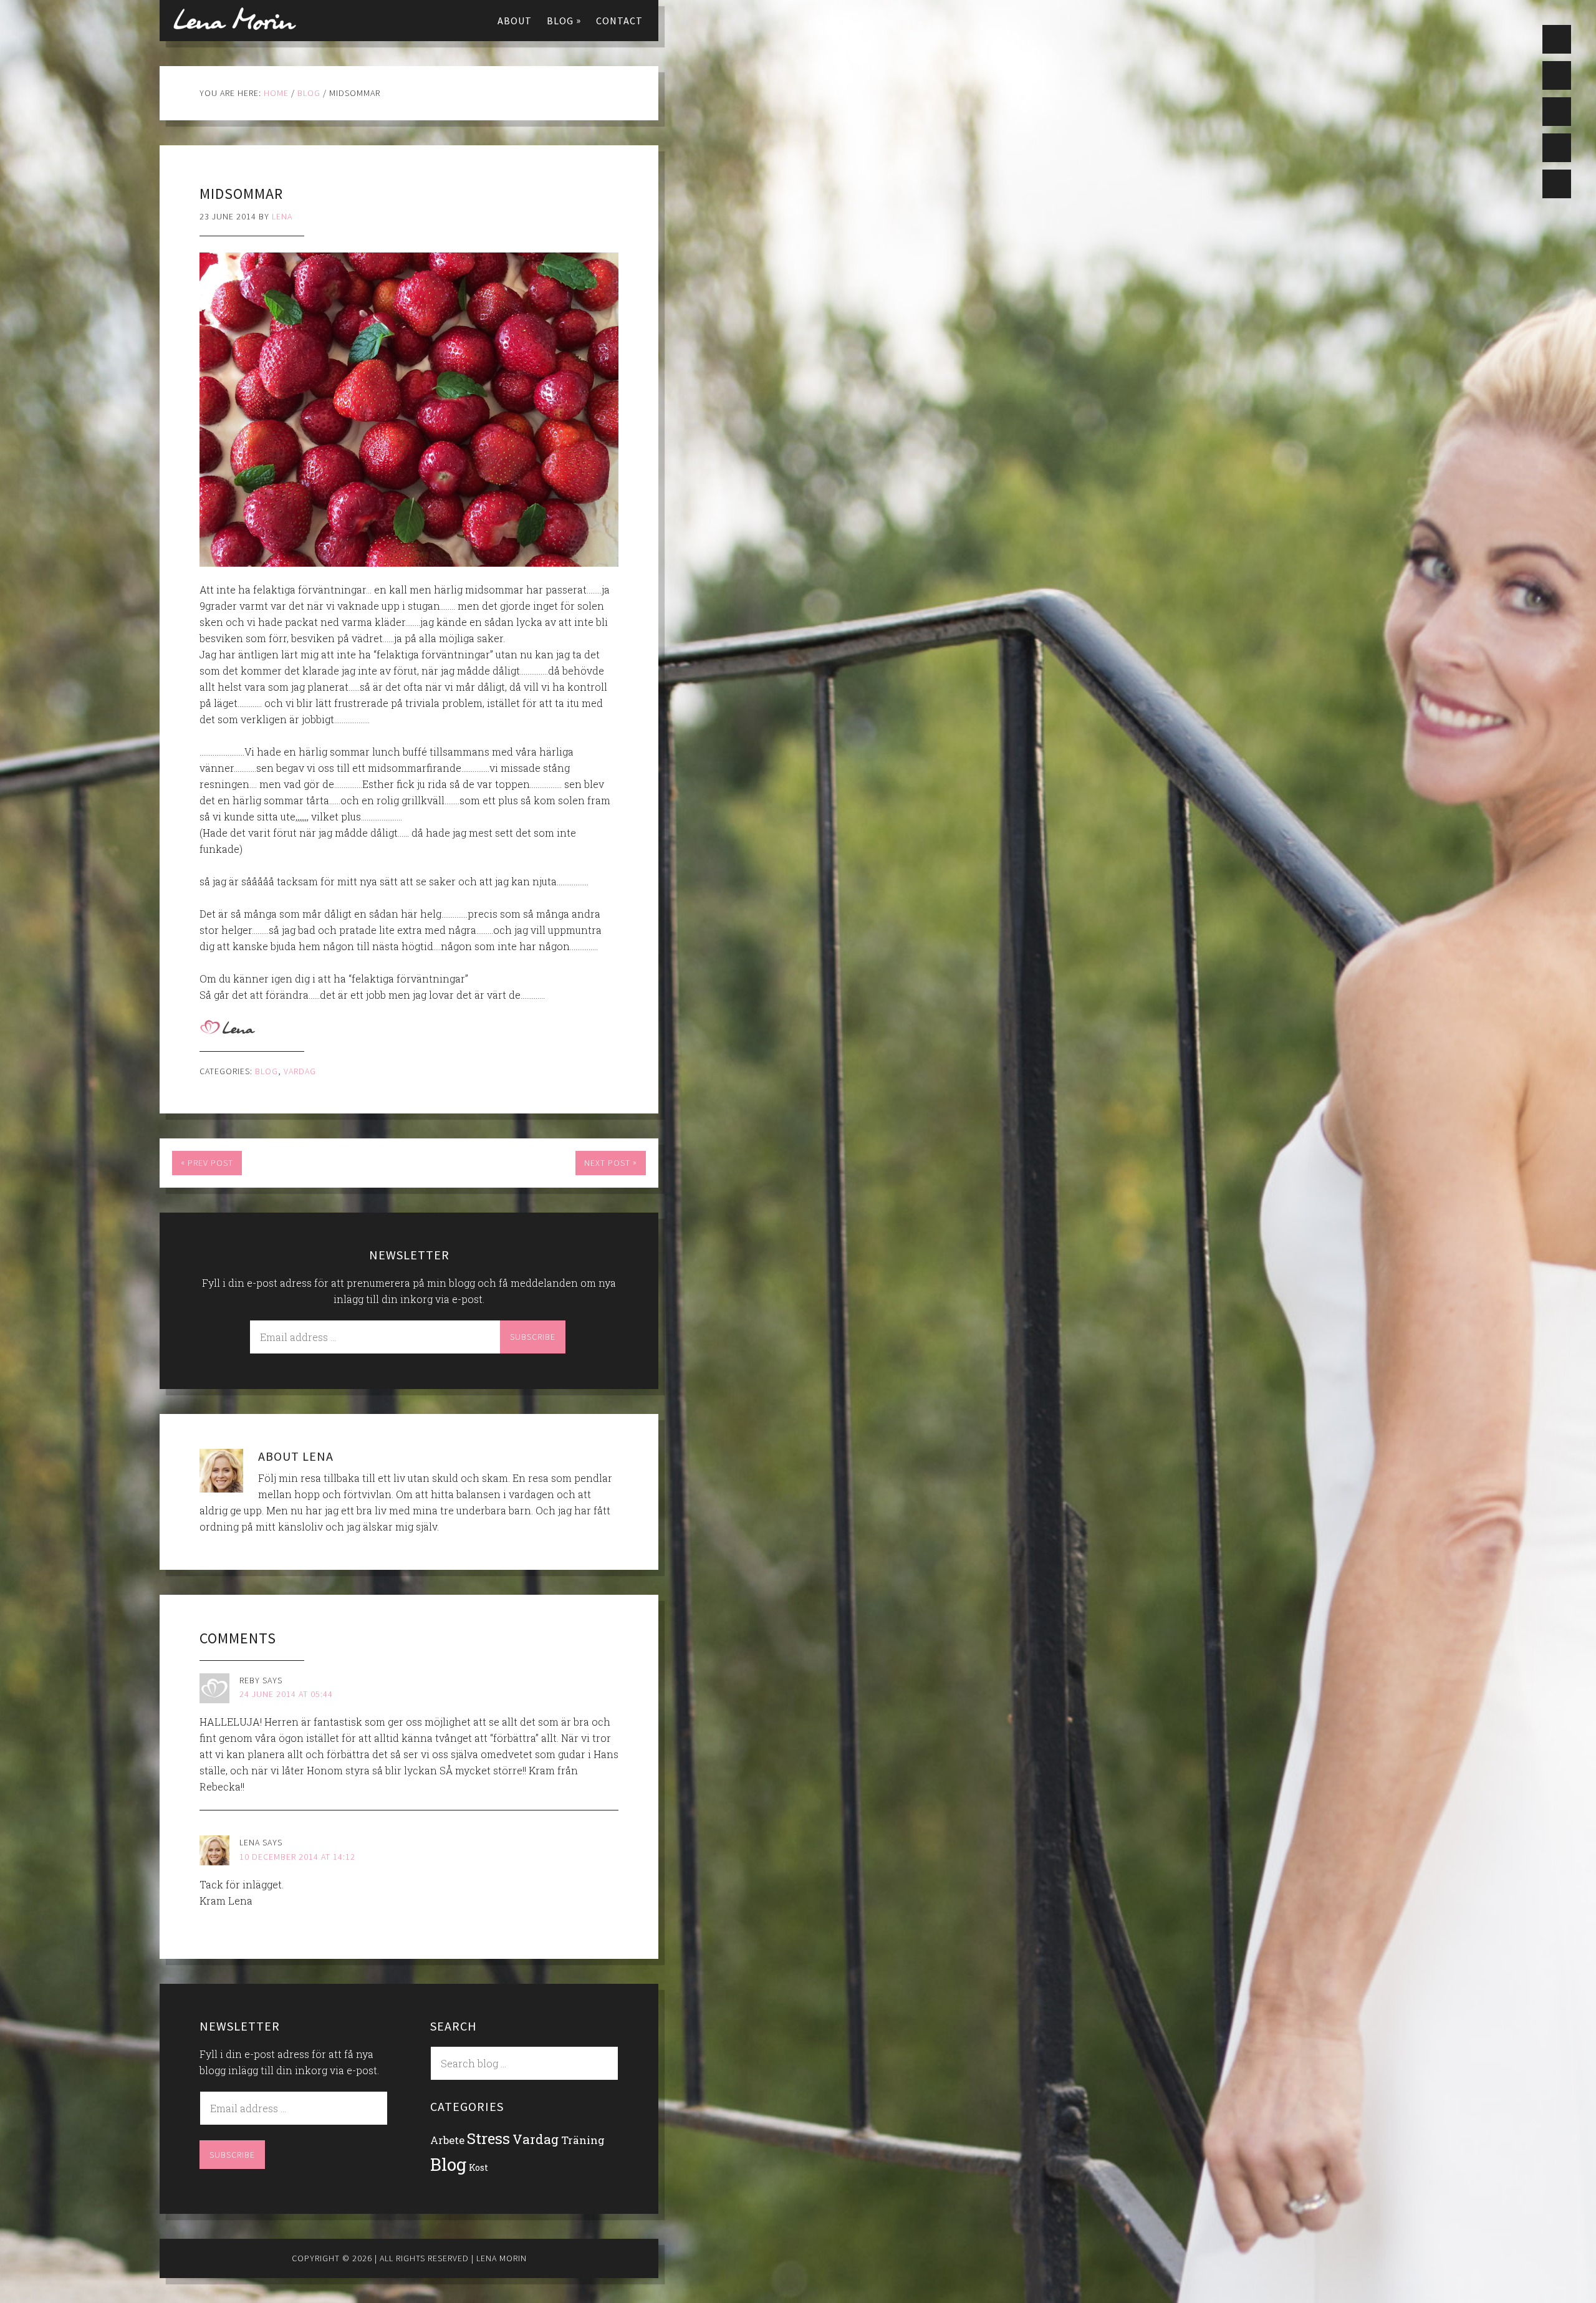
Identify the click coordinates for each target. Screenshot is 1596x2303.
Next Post (611, 1162)
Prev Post (207, 1162)
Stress (488, 2138)
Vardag (300, 1071)
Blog (267, 1071)
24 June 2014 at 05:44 (286, 1694)
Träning (583, 2140)
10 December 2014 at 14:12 (297, 1857)
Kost (478, 2167)
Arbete (447, 2140)
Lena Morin (234, 19)
